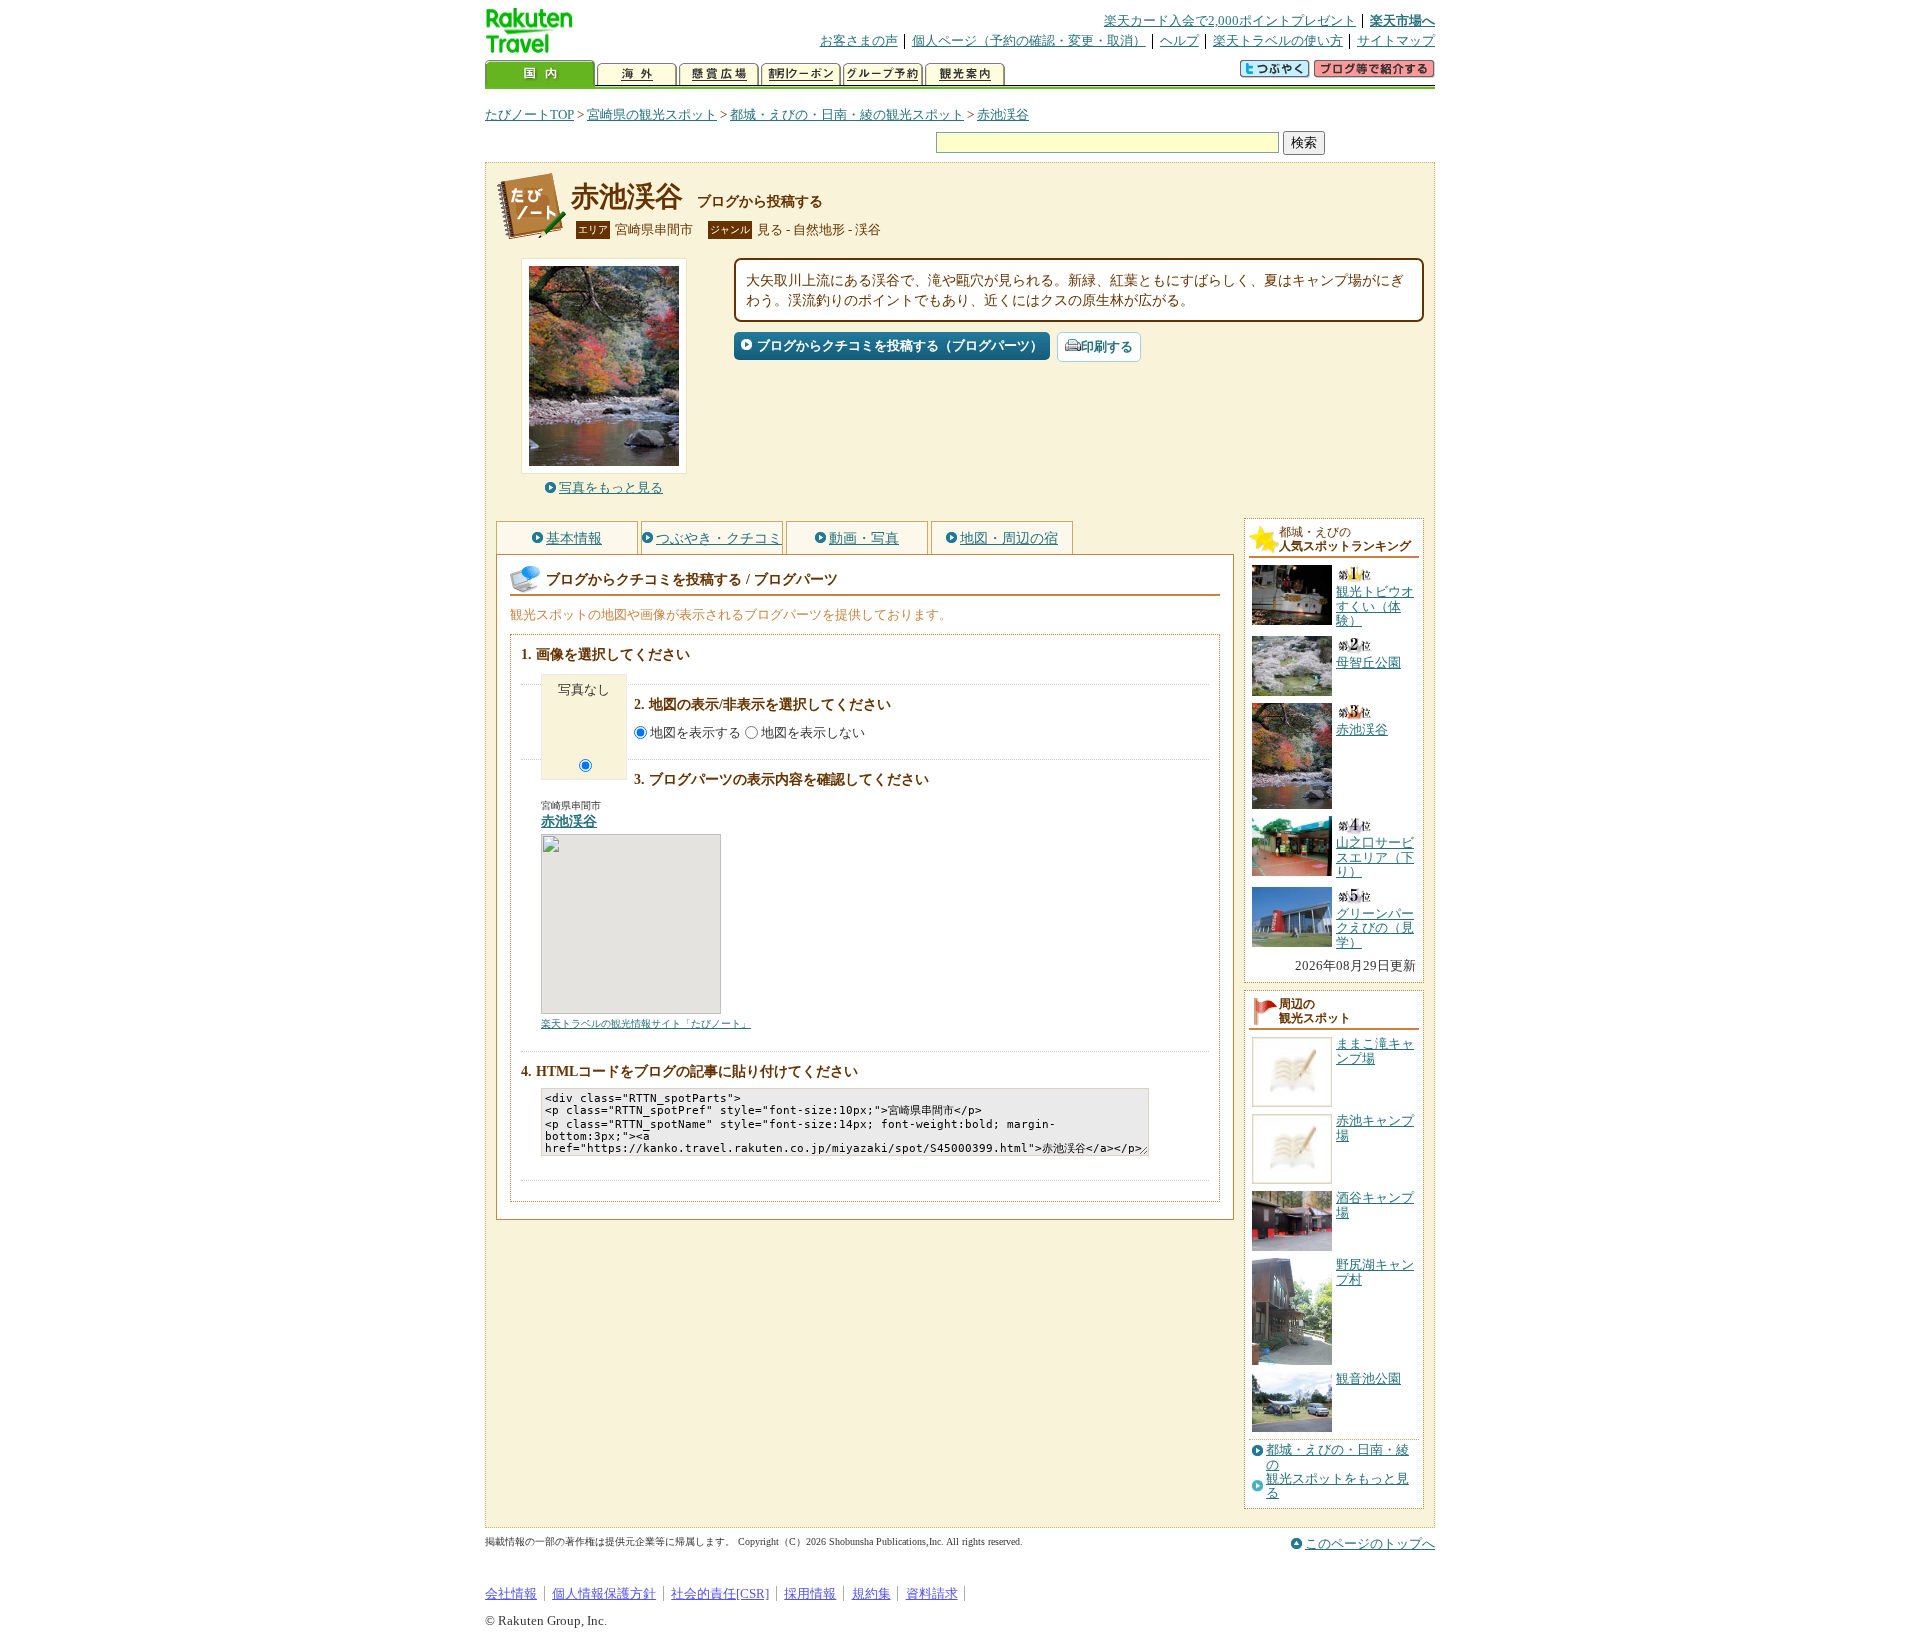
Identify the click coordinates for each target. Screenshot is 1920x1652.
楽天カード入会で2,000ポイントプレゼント (1230, 20)
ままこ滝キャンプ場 (1375, 1050)
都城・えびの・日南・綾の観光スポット (847, 114)
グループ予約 (883, 74)
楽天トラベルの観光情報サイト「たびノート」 (646, 1023)
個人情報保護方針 (604, 1593)
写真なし (584, 689)
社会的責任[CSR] (720, 1593)
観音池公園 (1368, 1378)
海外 (637, 74)
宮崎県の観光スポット (652, 114)
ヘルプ (1179, 40)
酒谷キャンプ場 (1375, 1204)
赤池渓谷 (1003, 114)
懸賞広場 (719, 74)
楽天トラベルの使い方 (1278, 40)
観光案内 (965, 74)
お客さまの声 (859, 40)
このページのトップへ (1370, 1543)
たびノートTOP (529, 114)
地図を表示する (695, 732)
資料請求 (932, 1593)
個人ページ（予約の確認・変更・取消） (1029, 40)
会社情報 (511, 1593)
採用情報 (810, 1593)
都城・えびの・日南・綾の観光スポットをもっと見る (1337, 1471)
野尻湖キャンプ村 (1375, 1271)
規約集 (871, 1593)
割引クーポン (801, 74)
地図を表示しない (813, 732)
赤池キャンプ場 (1375, 1127)
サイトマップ (1396, 40)
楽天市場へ (1402, 20)
